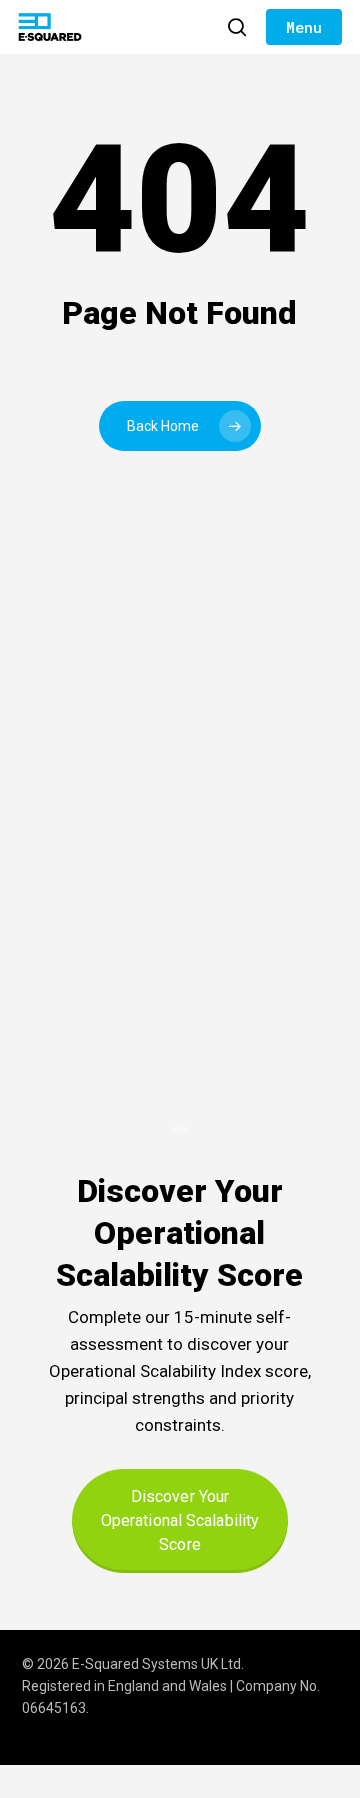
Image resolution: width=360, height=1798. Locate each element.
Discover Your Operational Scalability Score (180, 1520)
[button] (304, 27)
